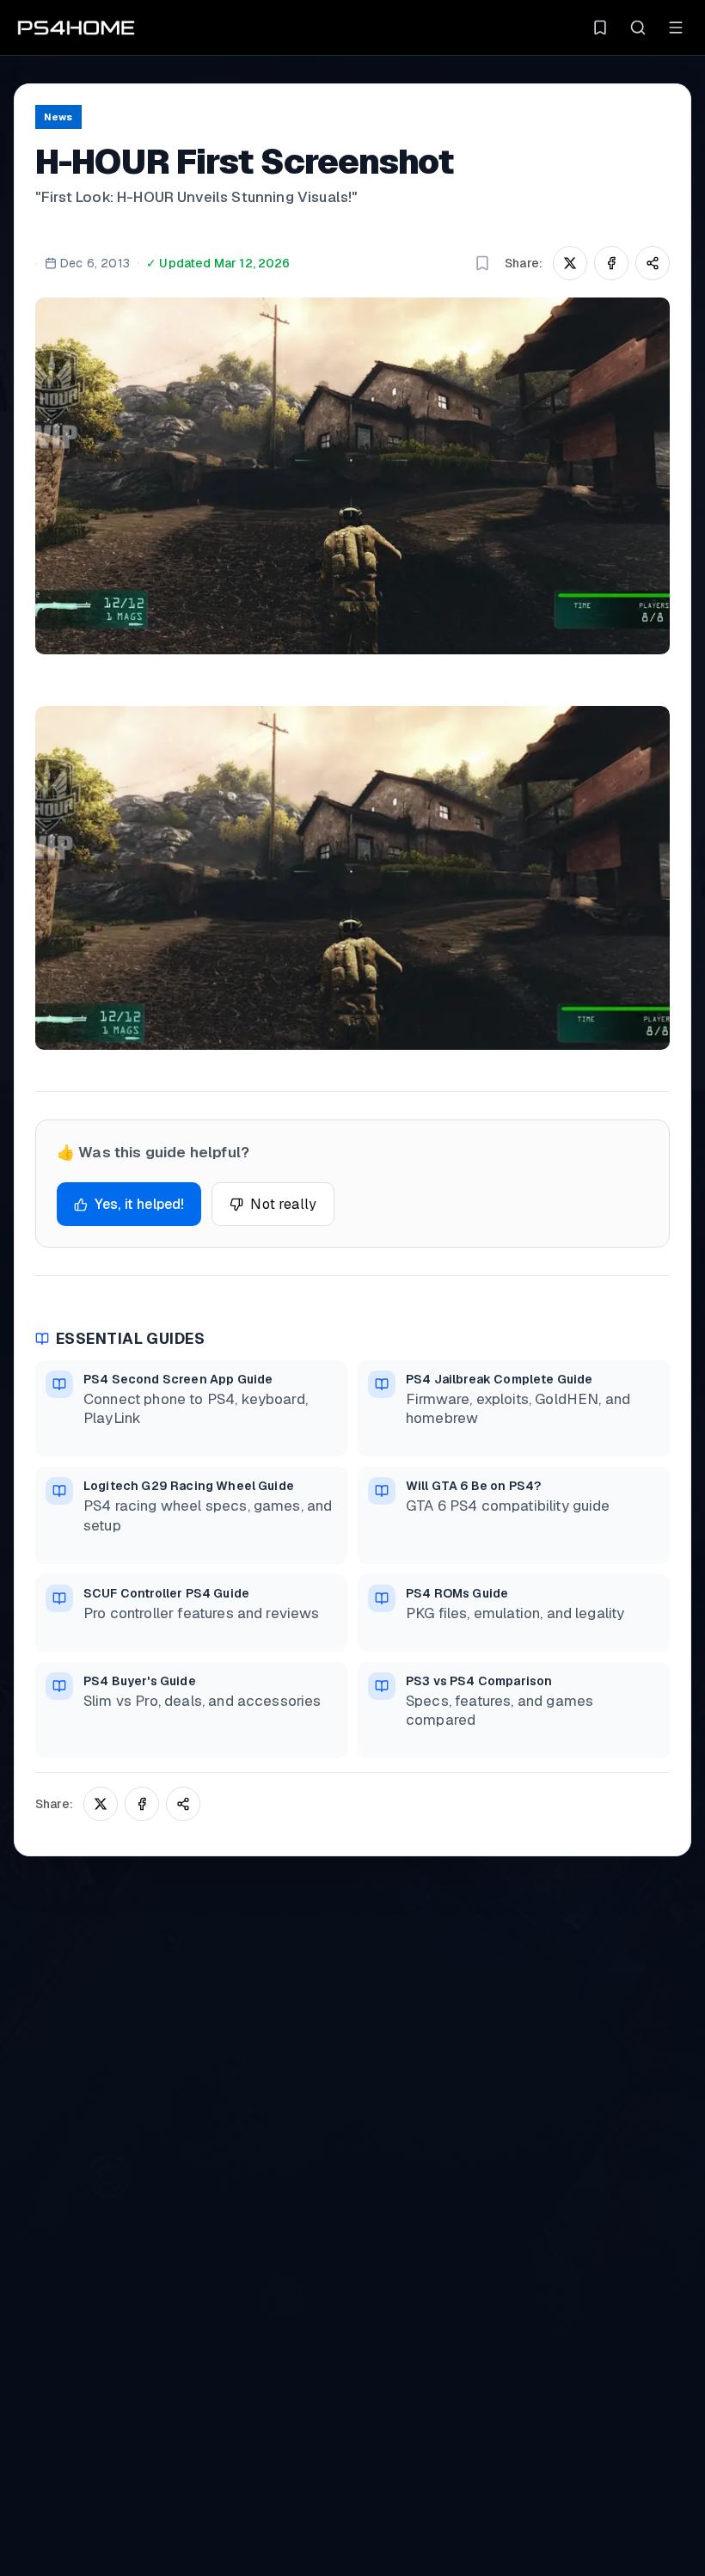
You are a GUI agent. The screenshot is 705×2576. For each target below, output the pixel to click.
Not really (283, 1204)
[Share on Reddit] (653, 263)
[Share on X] (570, 263)
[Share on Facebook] (611, 263)
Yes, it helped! (139, 1204)
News (58, 117)
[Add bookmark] (482, 263)
